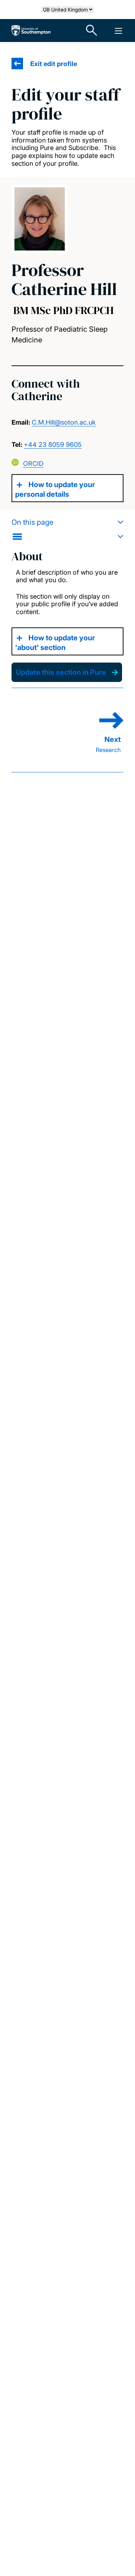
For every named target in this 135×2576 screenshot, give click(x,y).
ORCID (33, 464)
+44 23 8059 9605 (53, 445)
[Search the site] (92, 31)
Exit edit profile (54, 64)
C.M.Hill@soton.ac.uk (64, 422)
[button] (67, 529)
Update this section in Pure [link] (61, 672)
